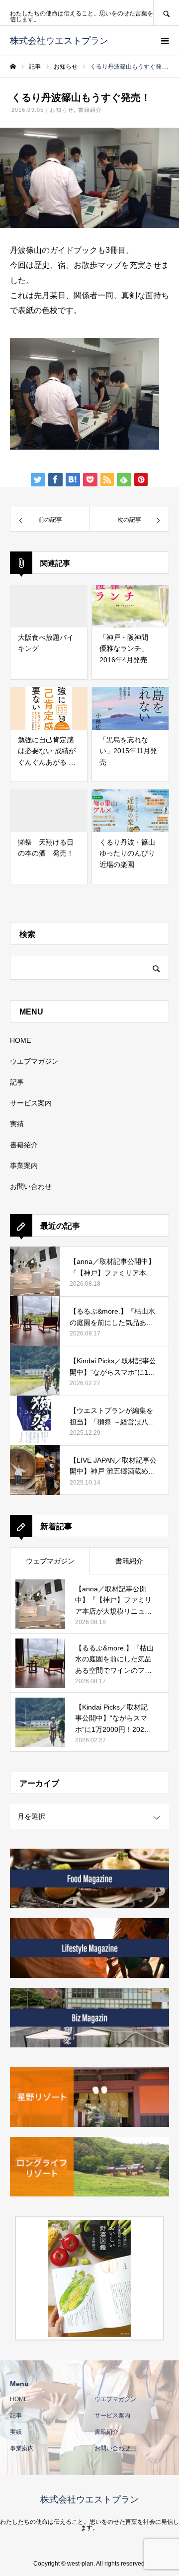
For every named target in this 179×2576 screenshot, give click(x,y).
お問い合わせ (31, 1186)
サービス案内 (31, 1103)
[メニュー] (164, 41)
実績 (17, 1124)
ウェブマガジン (50, 1561)
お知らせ (62, 110)
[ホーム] (13, 67)
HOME (20, 1040)
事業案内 (24, 1166)
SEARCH (166, 13)
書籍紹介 (90, 110)
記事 (17, 1082)
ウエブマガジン (34, 1061)
